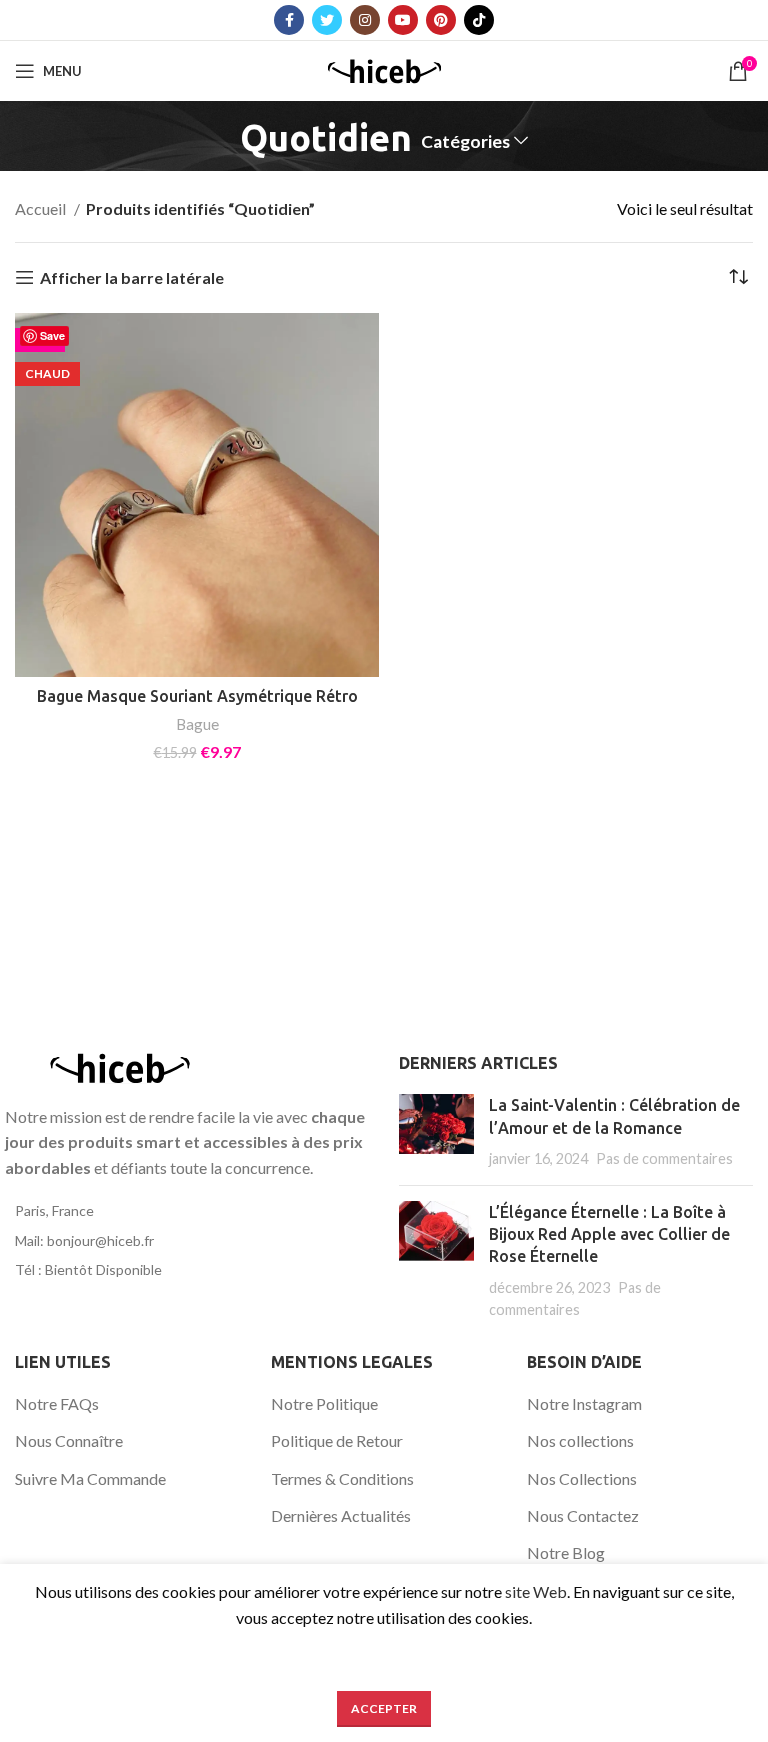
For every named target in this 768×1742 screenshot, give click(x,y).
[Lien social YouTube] (403, 20)
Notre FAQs (57, 1403)
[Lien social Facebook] (289, 20)
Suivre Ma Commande (90, 1478)
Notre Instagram (584, 1403)
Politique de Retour (337, 1440)
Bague (197, 724)
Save (52, 335)
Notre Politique (324, 1403)
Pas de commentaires (664, 1158)
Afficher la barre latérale (132, 277)
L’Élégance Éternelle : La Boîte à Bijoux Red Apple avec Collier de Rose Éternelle (609, 1234)
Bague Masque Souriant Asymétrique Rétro (197, 696)
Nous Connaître (69, 1440)
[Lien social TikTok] (479, 20)
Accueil (42, 208)
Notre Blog (566, 1552)
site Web (536, 1591)
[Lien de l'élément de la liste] (192, 1211)
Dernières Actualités (341, 1515)
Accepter (384, 1708)
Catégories (465, 142)
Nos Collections (582, 1478)
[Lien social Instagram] (365, 20)
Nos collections (580, 1440)
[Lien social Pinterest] (441, 20)
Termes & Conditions (342, 1478)
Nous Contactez (583, 1515)
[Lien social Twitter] (327, 20)
